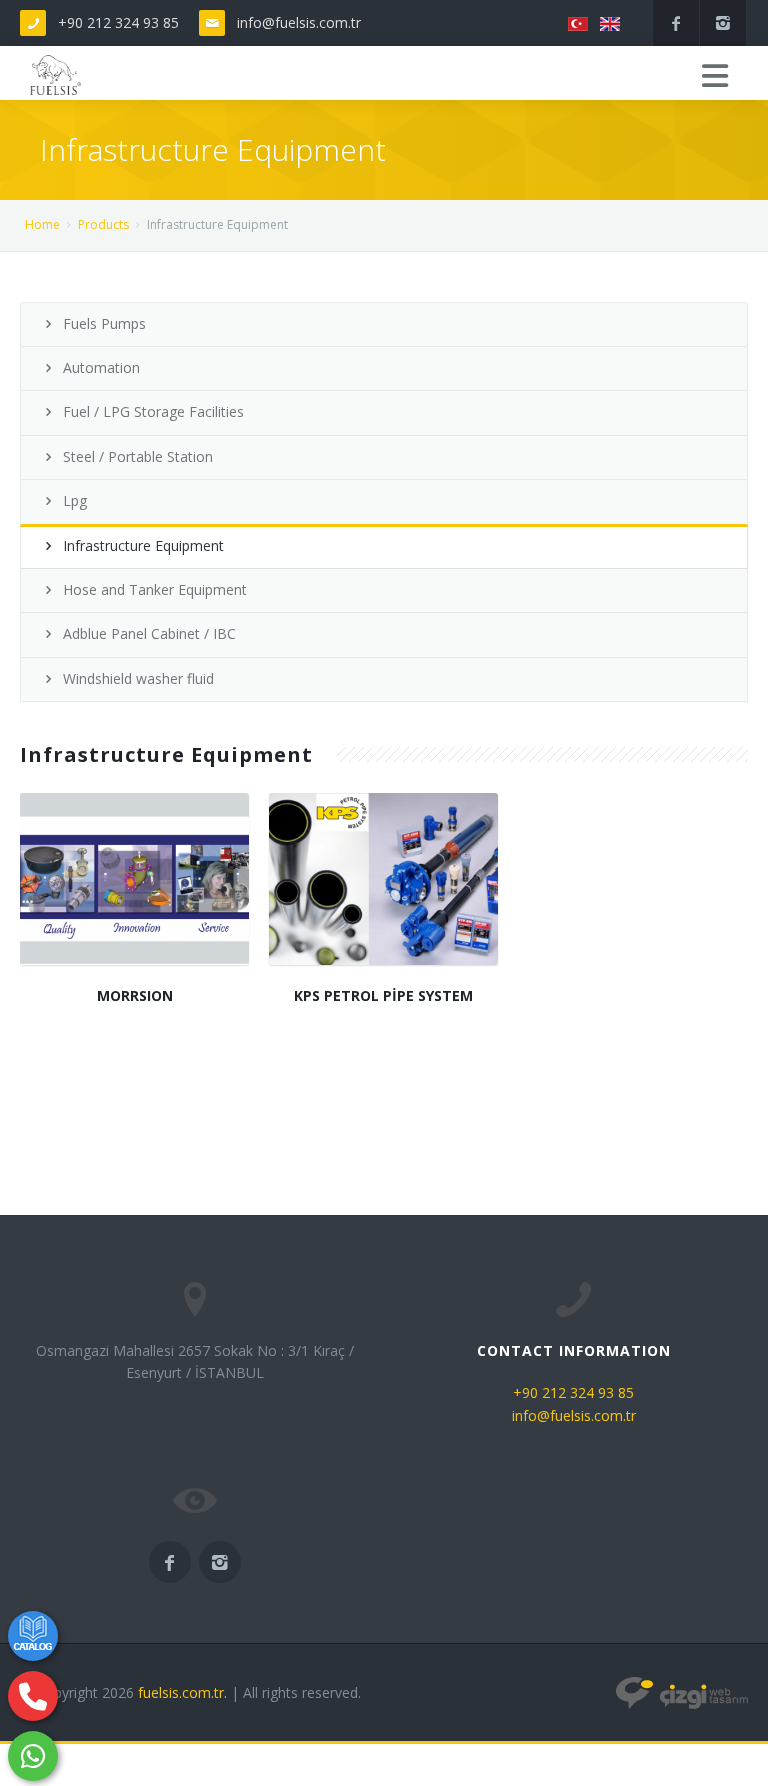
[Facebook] (676, 23)
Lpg (75, 500)
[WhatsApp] (33, 1756)
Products (103, 224)
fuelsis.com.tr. (182, 1692)
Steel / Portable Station (138, 456)
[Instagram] (723, 23)
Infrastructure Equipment (143, 545)
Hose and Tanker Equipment (155, 589)
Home (42, 224)
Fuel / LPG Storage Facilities (153, 411)
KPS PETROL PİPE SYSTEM (383, 995)
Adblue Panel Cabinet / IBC (149, 633)
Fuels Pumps (104, 323)
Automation (101, 367)
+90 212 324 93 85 (118, 22)
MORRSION (135, 995)
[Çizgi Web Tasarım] (682, 1692)
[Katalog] (33, 1636)
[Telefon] (33, 1696)
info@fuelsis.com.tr (299, 22)
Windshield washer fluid (138, 678)
